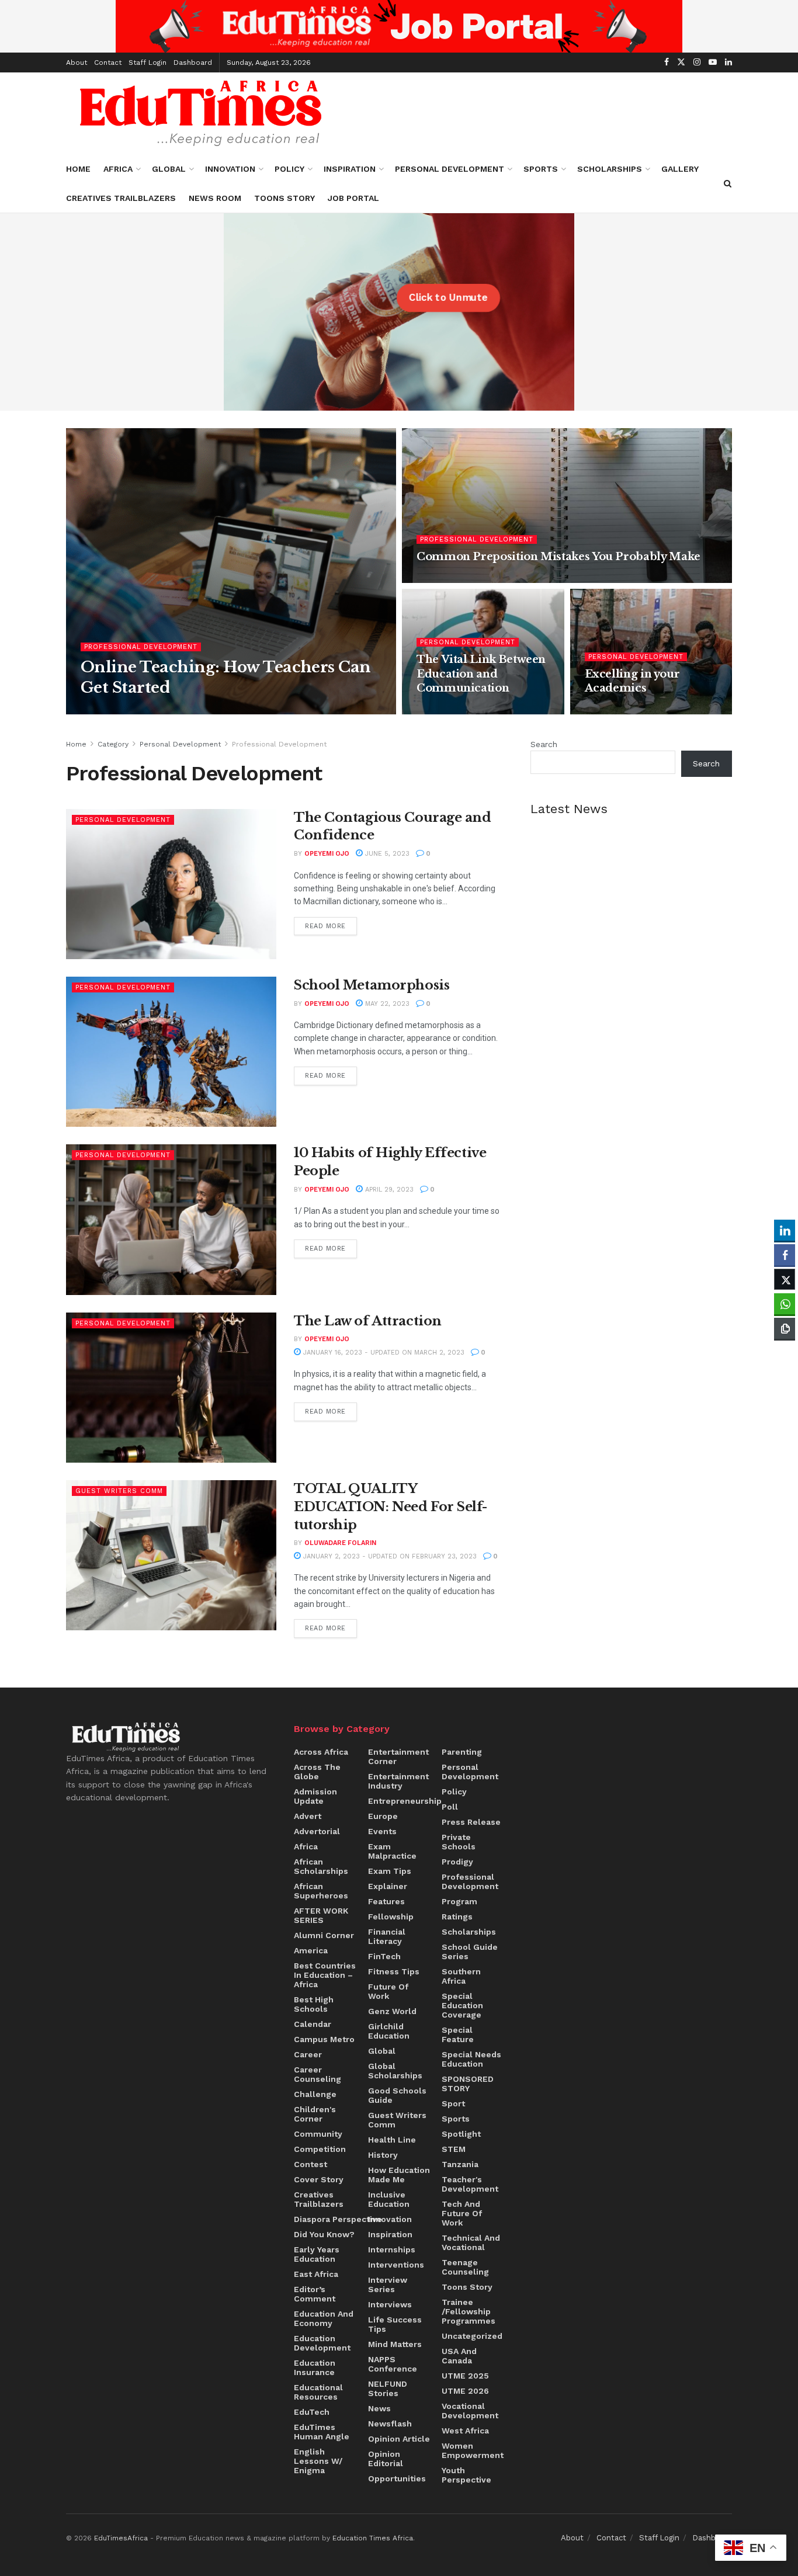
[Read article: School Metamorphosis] (171, 1052)
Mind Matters (395, 2344)
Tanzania (460, 2164)
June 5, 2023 (386, 854)
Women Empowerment (473, 2450)
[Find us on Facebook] (667, 63)
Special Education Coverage (462, 2005)
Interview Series (388, 2285)
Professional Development (141, 647)
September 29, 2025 (200, 710)
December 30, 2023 (627, 710)
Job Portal (353, 198)
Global (169, 169)
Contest (310, 2164)
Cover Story (319, 2179)
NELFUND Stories (388, 2388)
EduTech (312, 2412)
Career (308, 2054)
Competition (320, 2149)
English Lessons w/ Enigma (318, 2461)
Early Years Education (317, 2254)
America (311, 1950)
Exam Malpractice (392, 1851)
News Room (215, 198)
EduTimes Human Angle (322, 2432)
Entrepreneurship (405, 1801)
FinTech (384, 1956)
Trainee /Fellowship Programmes (469, 2311)
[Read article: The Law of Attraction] (171, 1388)
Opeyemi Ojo (327, 854)
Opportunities (397, 2478)
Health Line (392, 2140)
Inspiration (350, 169)
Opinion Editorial (386, 2459)
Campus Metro (324, 2039)
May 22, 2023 (386, 1004)
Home (78, 169)
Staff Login (148, 63)
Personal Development (450, 169)
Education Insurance (315, 2367)
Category (113, 744)
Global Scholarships (395, 2071)
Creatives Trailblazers (121, 198)
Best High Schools (314, 2004)
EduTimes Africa (121, 710)
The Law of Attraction (368, 1321)
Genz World (392, 2011)
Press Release (471, 1822)
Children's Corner (315, 2114)
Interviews (390, 2304)
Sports (541, 169)
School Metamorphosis (372, 985)
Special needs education (471, 2059)
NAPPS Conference (393, 2364)
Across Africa (321, 1752)
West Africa (465, 2431)
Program (459, 1901)
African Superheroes (321, 1891)
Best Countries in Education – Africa (325, 1975)
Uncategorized (472, 2336)
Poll (450, 1807)
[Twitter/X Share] (785, 1279)
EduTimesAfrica (121, 2538)
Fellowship (391, 1917)
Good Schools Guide (397, 2095)
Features (386, 1901)
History (383, 2155)
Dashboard (193, 63)
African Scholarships (321, 1866)
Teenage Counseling (465, 2267)
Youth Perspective (466, 2475)
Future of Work (388, 1991)
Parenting (462, 1752)
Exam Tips (390, 1871)
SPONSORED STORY (468, 2084)
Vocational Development (470, 2411)
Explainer (388, 1886)
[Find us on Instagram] (697, 63)
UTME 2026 (465, 2391)
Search (544, 744)
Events (382, 1831)
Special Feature (458, 2035)
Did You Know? (324, 2234)
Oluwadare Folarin (340, 1543)
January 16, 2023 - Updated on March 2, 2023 (383, 1353)
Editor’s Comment (315, 2294)
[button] (785, 1351)
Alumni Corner (324, 1935)
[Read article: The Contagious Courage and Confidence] (171, 884)
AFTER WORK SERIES (321, 1915)
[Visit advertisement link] (399, 26)
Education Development (322, 2343)
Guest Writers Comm (119, 1491)
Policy (289, 169)
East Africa (316, 2274)
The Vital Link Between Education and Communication (481, 674)
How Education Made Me (399, 2175)
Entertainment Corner (398, 1756)
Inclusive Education (389, 2199)
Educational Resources (318, 2392)
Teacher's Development (470, 2184)
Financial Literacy (387, 1936)
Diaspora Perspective (338, 2219)
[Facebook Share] (785, 1255)
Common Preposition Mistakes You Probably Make (558, 557)
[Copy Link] (785, 1328)
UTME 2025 (465, 2376)
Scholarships (610, 169)
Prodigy (457, 1862)
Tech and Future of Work (462, 2213)
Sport (453, 2103)
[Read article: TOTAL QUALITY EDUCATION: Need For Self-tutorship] (171, 1555)
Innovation (230, 169)
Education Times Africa (373, 2538)
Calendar (313, 2024)
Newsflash (390, 2424)
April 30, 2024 (449, 710)
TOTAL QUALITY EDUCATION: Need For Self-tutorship (391, 1507)
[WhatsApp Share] (785, 1304)
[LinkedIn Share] (785, 1230)
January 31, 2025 (454, 579)
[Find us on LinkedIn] (728, 63)
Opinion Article (399, 2439)
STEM (454, 2149)
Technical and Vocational (471, 2242)
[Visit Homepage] (201, 113)
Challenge (315, 2094)
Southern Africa (461, 1976)
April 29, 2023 (388, 1190)
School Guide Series (470, 1952)
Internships (392, 2249)
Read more (331, 924)
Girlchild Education (389, 2031)
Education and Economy (324, 2318)
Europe (383, 1816)
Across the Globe (317, 1772)
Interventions (396, 2265)
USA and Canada (459, 2356)
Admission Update (315, 1796)
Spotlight (461, 2134)
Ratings (457, 1917)
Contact (108, 63)
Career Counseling (318, 2074)
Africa (118, 169)
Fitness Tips (394, 1971)
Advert (308, 1816)
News (379, 2408)
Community (318, 2134)
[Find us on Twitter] (681, 63)
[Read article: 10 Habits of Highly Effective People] (171, 1219)
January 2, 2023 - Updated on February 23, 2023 (389, 1556)
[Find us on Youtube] (713, 63)
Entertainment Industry (398, 1781)
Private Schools (459, 1842)
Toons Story (284, 198)
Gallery (680, 169)
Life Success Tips (395, 2324)
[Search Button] (728, 183)
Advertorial (317, 1831)
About (77, 63)
